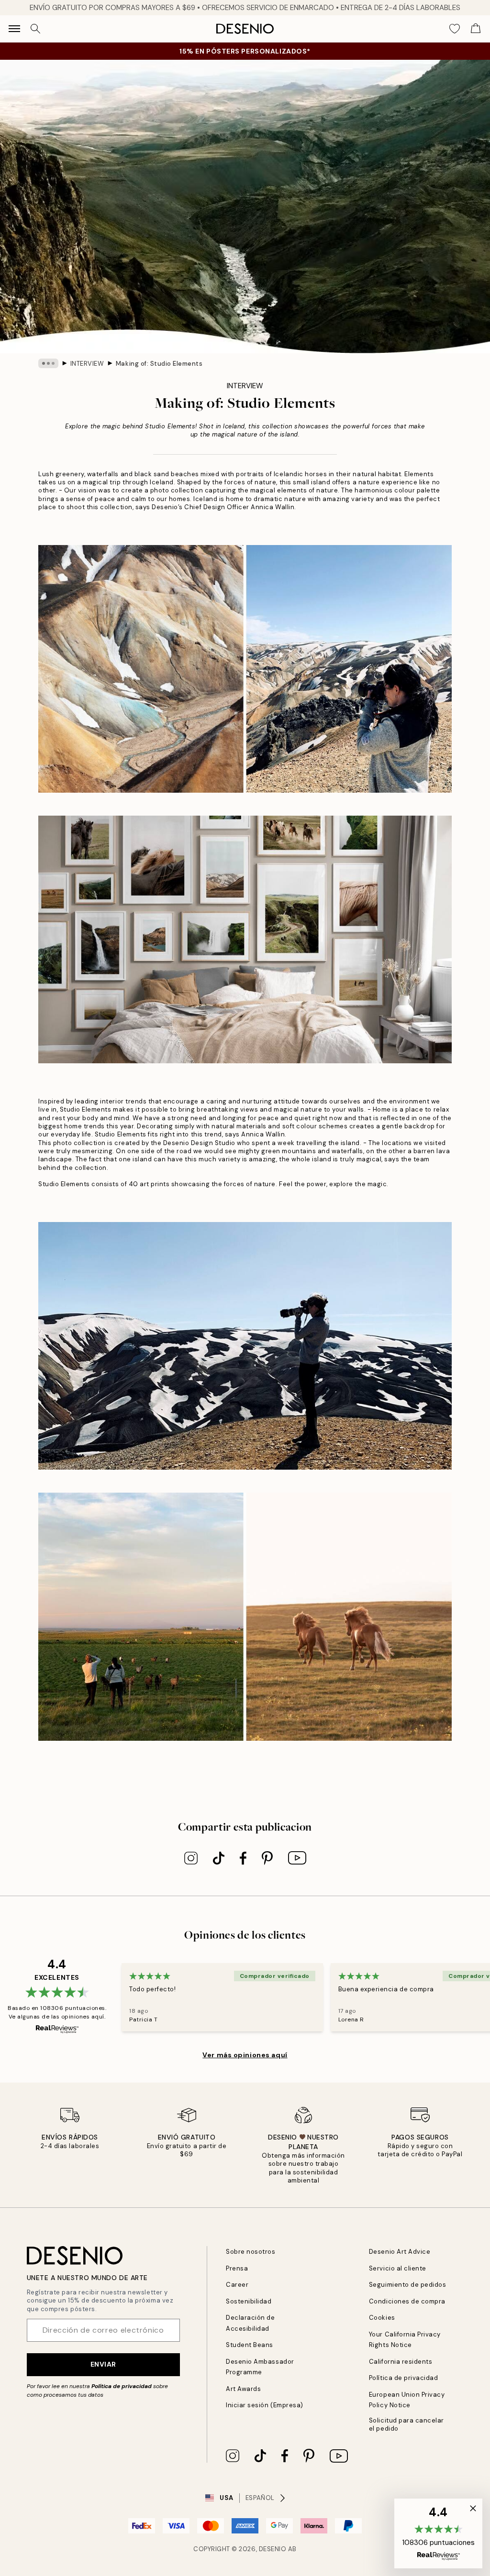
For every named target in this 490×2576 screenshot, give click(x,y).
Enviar (103, 2364)
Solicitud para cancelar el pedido (406, 2424)
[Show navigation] (14, 29)
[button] (438, 2533)
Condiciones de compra (407, 2301)
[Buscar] (35, 29)
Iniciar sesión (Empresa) (264, 2405)
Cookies (382, 2318)
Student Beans (250, 2345)
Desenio (273, 2549)
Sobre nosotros (251, 2252)
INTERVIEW (87, 364)
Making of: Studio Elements (159, 364)
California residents (401, 2362)
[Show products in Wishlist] (455, 29)
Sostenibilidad (249, 2301)
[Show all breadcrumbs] (48, 363)
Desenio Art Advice (400, 2252)
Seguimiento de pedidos (407, 2285)
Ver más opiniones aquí (245, 2055)
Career (237, 2285)
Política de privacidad (122, 2386)
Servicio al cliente (398, 2268)
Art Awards (243, 2389)
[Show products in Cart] (476, 29)
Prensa (237, 2268)
